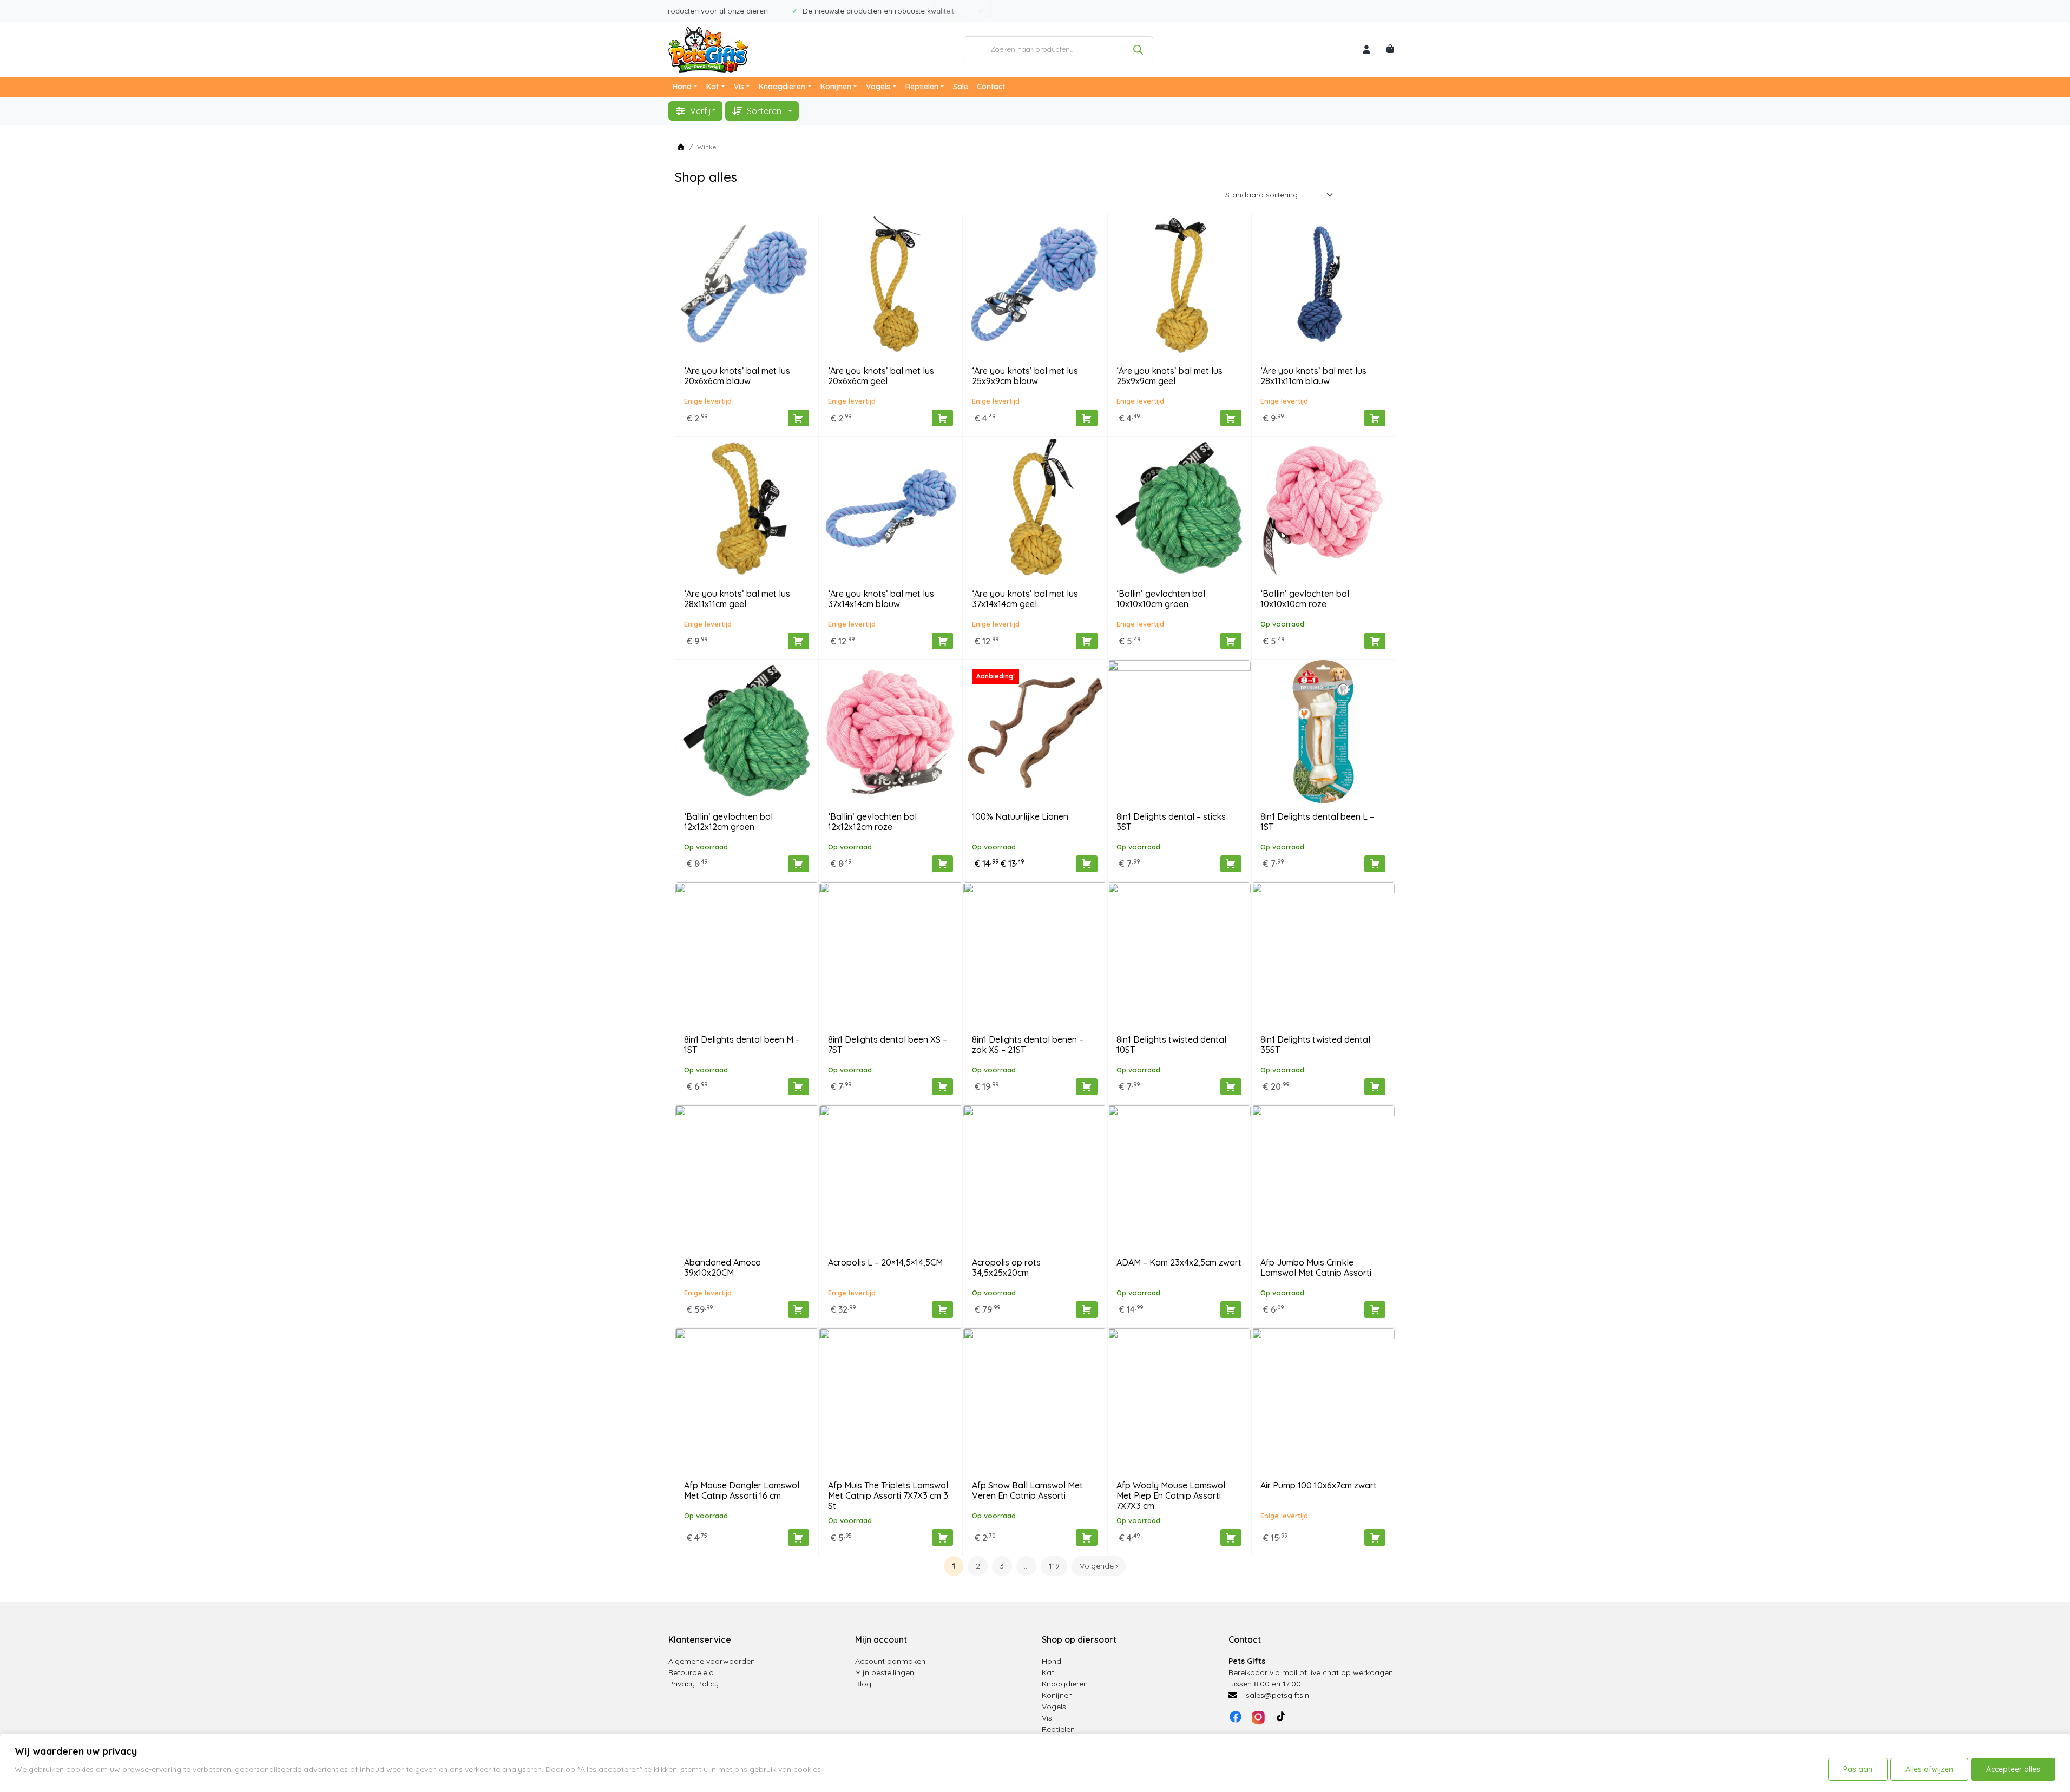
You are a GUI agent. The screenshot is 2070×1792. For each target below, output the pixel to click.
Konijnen (836, 87)
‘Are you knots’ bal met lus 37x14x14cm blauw (881, 599)
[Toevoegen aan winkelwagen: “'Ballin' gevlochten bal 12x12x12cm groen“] (799, 864)
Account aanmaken (890, 1661)
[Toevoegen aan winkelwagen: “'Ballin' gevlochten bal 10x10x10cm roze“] (1375, 641)
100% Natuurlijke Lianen (1020, 816)
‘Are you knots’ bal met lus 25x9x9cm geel (1169, 376)
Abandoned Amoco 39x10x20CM (722, 1267)
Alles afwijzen (1929, 1769)
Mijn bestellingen (885, 1672)
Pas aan (1858, 1769)
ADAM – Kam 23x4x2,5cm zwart (1179, 1262)
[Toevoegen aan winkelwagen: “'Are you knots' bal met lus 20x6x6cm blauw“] (799, 418)
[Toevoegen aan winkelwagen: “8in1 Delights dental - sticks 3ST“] (1231, 864)
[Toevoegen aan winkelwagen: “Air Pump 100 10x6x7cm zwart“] (1375, 1537)
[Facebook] (1236, 1717)
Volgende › (1099, 1566)
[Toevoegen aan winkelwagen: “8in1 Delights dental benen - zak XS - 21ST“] (1086, 1087)
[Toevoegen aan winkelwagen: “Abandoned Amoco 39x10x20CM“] (799, 1310)
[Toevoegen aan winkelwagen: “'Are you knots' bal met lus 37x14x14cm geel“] (1086, 641)
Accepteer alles (2013, 1769)
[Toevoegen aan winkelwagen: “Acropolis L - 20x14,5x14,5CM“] (942, 1310)
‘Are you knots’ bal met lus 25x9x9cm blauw (1025, 376)
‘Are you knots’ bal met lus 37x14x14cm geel (1025, 599)
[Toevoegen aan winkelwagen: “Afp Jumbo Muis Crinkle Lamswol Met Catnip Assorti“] (1375, 1310)
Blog (863, 1684)
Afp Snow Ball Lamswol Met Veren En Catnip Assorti (1027, 1490)
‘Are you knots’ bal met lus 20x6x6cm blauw (737, 376)
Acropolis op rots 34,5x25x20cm (1006, 1267)
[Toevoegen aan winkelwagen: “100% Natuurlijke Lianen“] (1086, 864)
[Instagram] (1258, 1717)
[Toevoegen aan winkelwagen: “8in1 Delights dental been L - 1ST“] (1375, 864)
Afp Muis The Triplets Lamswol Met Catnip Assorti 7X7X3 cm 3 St (888, 1495)
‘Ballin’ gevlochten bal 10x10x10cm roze (1305, 599)
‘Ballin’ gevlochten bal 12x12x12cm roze (872, 822)
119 (1054, 1566)
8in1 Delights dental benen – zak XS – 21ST (1028, 1045)
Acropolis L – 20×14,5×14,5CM (885, 1262)
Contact (991, 87)
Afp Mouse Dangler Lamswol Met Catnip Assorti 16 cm (742, 1490)
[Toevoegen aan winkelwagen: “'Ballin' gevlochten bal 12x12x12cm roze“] (942, 864)
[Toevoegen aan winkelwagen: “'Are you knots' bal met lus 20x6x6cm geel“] (942, 418)
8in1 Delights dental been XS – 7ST (888, 1045)
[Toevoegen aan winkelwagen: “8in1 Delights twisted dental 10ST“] (1231, 1087)
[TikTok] (1281, 1717)
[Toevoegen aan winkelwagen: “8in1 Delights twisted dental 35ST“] (1375, 1087)
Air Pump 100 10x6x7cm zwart (1319, 1485)
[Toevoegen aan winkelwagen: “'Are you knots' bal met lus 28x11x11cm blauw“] (1375, 418)
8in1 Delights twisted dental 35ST (1315, 1045)
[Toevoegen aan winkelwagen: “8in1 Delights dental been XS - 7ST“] (942, 1087)
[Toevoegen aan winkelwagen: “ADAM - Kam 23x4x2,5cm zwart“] (1231, 1310)
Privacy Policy (694, 1684)
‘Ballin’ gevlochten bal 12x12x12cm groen (728, 822)
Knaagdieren (782, 87)
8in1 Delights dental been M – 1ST (742, 1045)
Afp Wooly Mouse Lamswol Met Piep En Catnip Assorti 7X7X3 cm (1171, 1495)
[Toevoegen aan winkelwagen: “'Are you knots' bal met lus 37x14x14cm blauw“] (942, 641)
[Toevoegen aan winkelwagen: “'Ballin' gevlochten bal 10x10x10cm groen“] (1231, 641)
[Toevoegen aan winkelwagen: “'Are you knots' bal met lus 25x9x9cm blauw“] (1086, 418)
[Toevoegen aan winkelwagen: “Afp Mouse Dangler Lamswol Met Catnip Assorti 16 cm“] (799, 1537)
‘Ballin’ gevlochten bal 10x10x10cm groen (1161, 599)
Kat (712, 87)
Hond (682, 87)
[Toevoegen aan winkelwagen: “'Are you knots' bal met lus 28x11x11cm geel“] (799, 641)
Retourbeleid (691, 1672)
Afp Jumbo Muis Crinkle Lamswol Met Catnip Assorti (1316, 1267)
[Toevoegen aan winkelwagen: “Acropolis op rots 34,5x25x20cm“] (1086, 1310)
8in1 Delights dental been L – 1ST (1317, 822)
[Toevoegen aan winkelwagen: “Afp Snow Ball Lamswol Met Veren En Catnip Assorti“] (1086, 1537)
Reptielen (922, 87)
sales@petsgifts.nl (1278, 1695)
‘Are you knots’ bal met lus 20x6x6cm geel (881, 376)
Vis (739, 87)
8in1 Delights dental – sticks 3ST (1171, 822)
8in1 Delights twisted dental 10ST (1171, 1045)
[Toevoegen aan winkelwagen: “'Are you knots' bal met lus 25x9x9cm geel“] (1231, 418)
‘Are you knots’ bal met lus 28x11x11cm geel (737, 599)
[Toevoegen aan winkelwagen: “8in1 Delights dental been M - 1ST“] (799, 1087)
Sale (961, 87)
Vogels (878, 87)
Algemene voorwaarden (712, 1661)
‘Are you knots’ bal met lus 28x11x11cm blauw (1313, 376)
